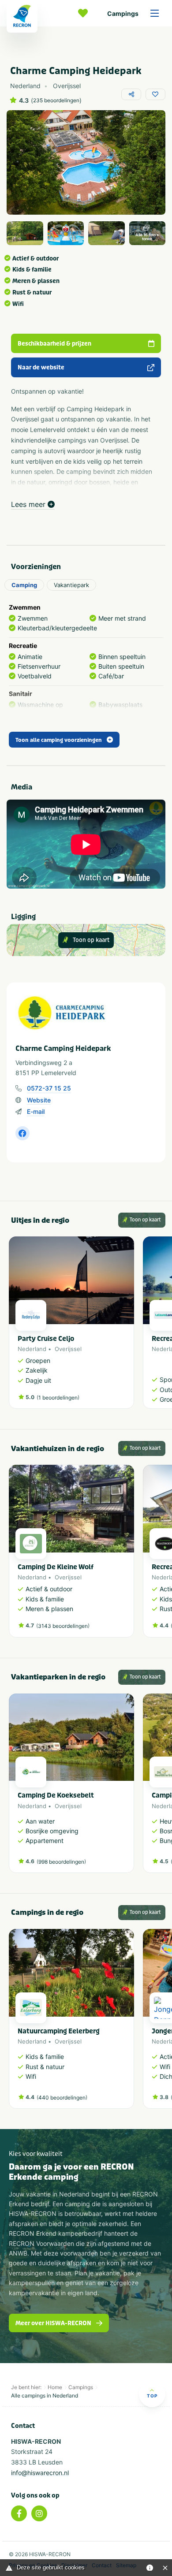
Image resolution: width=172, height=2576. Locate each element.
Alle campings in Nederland (45, 2395)
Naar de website (41, 367)
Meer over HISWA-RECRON (53, 2323)
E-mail (36, 1111)
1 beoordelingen (58, 1398)
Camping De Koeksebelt (56, 1795)
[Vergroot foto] (25, 233)
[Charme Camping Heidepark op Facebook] (22, 1133)
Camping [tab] (24, 585)
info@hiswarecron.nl (40, 2473)
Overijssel (68, 1349)
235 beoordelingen (56, 101)
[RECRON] (22, 16)
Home (55, 2387)
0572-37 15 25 (49, 1088)
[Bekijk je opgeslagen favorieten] (85, 13)
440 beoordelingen (62, 2098)
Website (39, 1100)
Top (152, 2396)
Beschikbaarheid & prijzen (54, 344)
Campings (123, 13)
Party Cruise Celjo (46, 1339)
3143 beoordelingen (63, 1626)
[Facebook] (19, 2513)
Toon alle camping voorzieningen (59, 740)
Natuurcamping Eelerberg (59, 2031)
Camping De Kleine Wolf (56, 1567)
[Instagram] (39, 2513)
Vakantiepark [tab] (71, 585)
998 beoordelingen (61, 1862)
